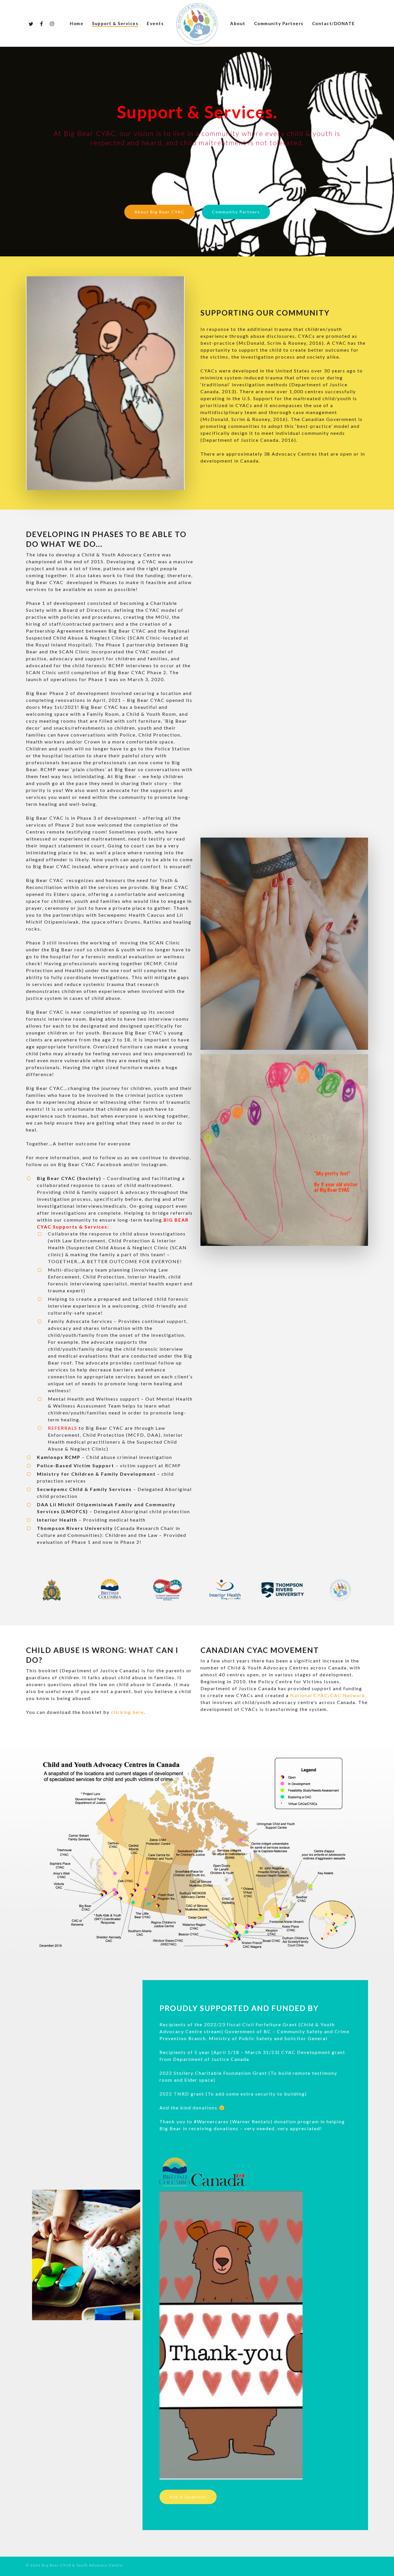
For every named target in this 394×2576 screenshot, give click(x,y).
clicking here (127, 1712)
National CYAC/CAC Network (328, 1695)
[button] (160, 212)
